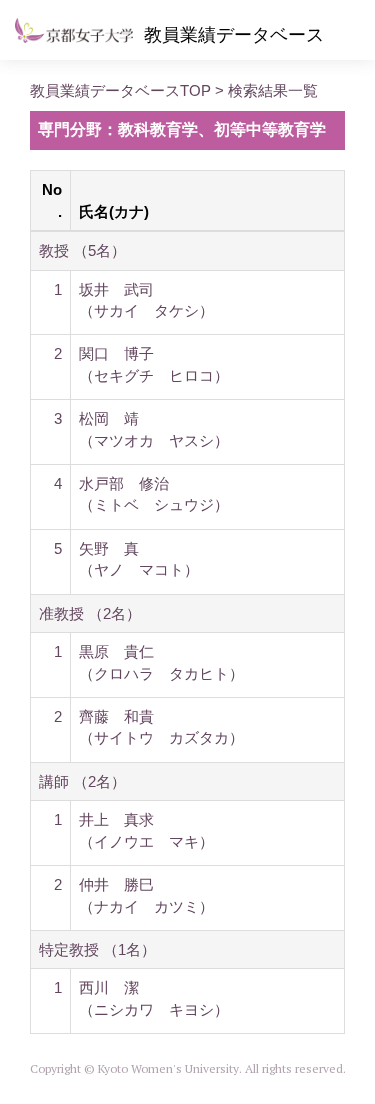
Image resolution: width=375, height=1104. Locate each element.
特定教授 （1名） (97, 949)
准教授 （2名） (90, 613)
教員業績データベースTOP (120, 90)
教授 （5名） (82, 250)
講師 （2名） (82, 781)
